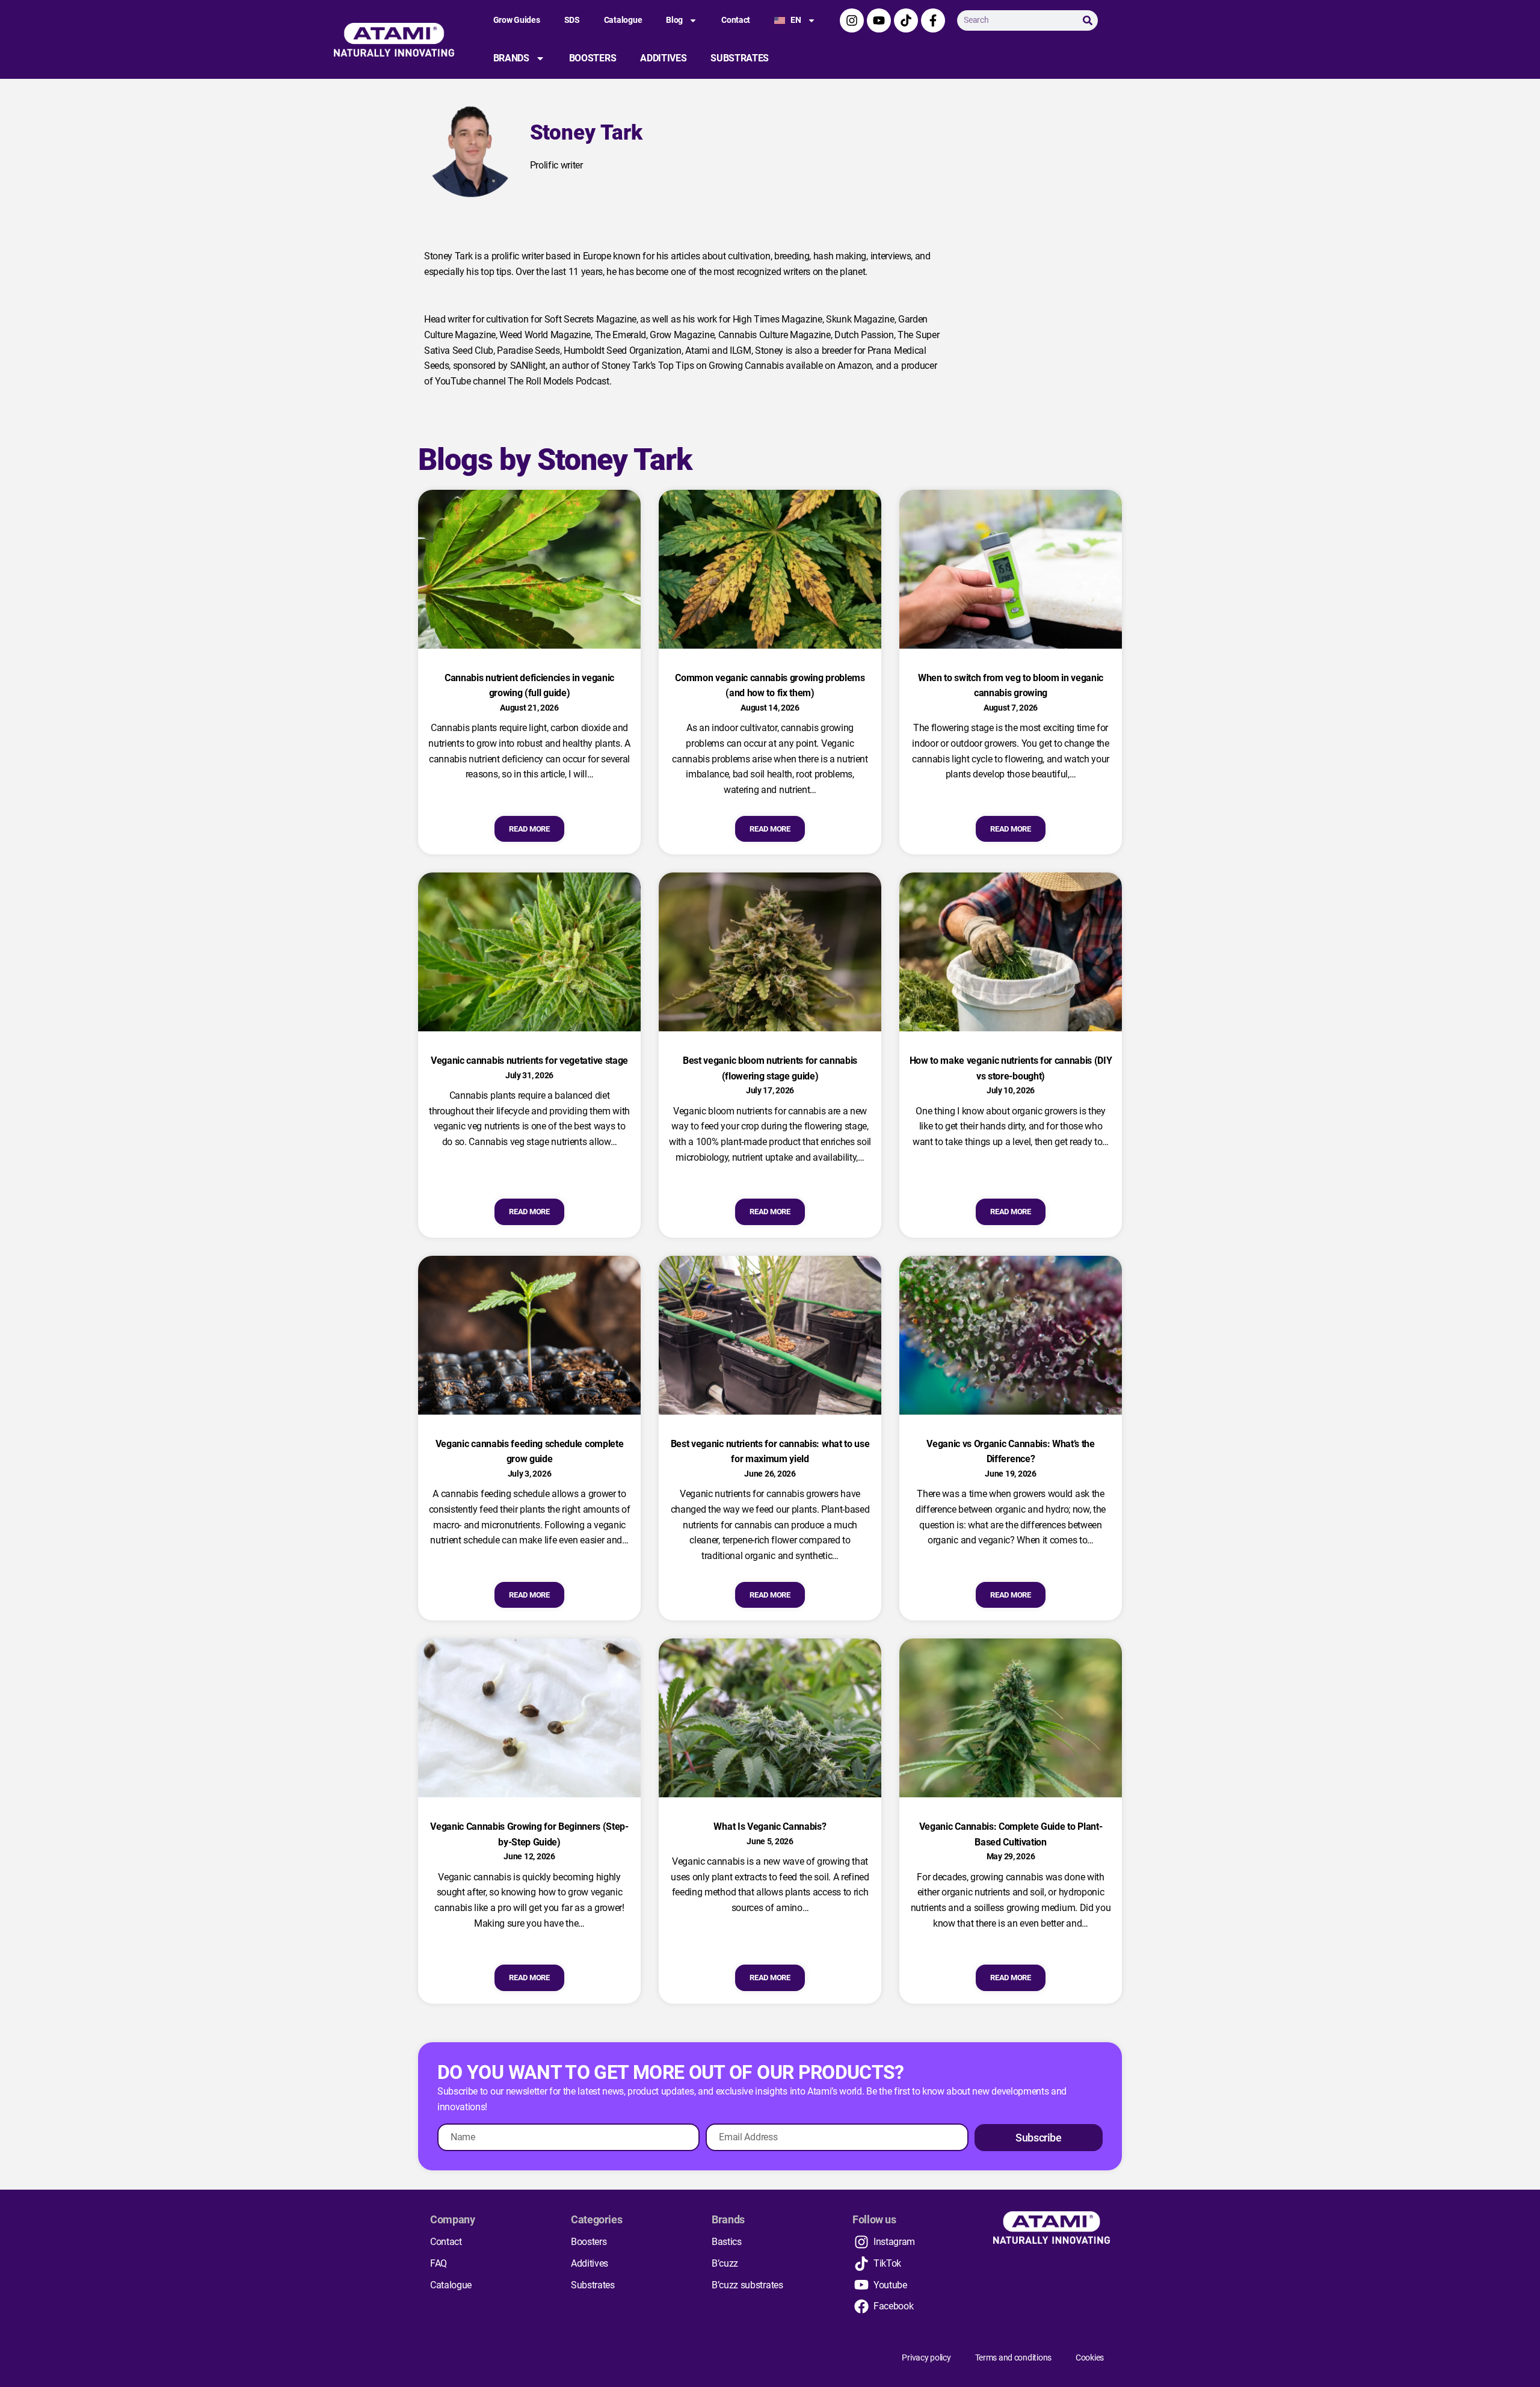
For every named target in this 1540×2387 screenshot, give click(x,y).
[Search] (1088, 20)
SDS (572, 20)
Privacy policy (926, 2358)
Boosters (593, 58)
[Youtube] (879, 20)
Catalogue (623, 20)
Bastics (727, 2242)
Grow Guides (517, 20)
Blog (674, 20)
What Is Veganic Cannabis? (770, 1827)
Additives (663, 58)
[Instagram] (852, 20)
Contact (736, 20)
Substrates (740, 58)
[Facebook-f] (933, 20)
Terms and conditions (1013, 2358)
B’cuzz (725, 2263)
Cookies (1090, 2358)
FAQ (439, 2263)
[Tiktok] (906, 20)
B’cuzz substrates (747, 2285)
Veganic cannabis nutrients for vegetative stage (529, 1061)
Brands (511, 58)
